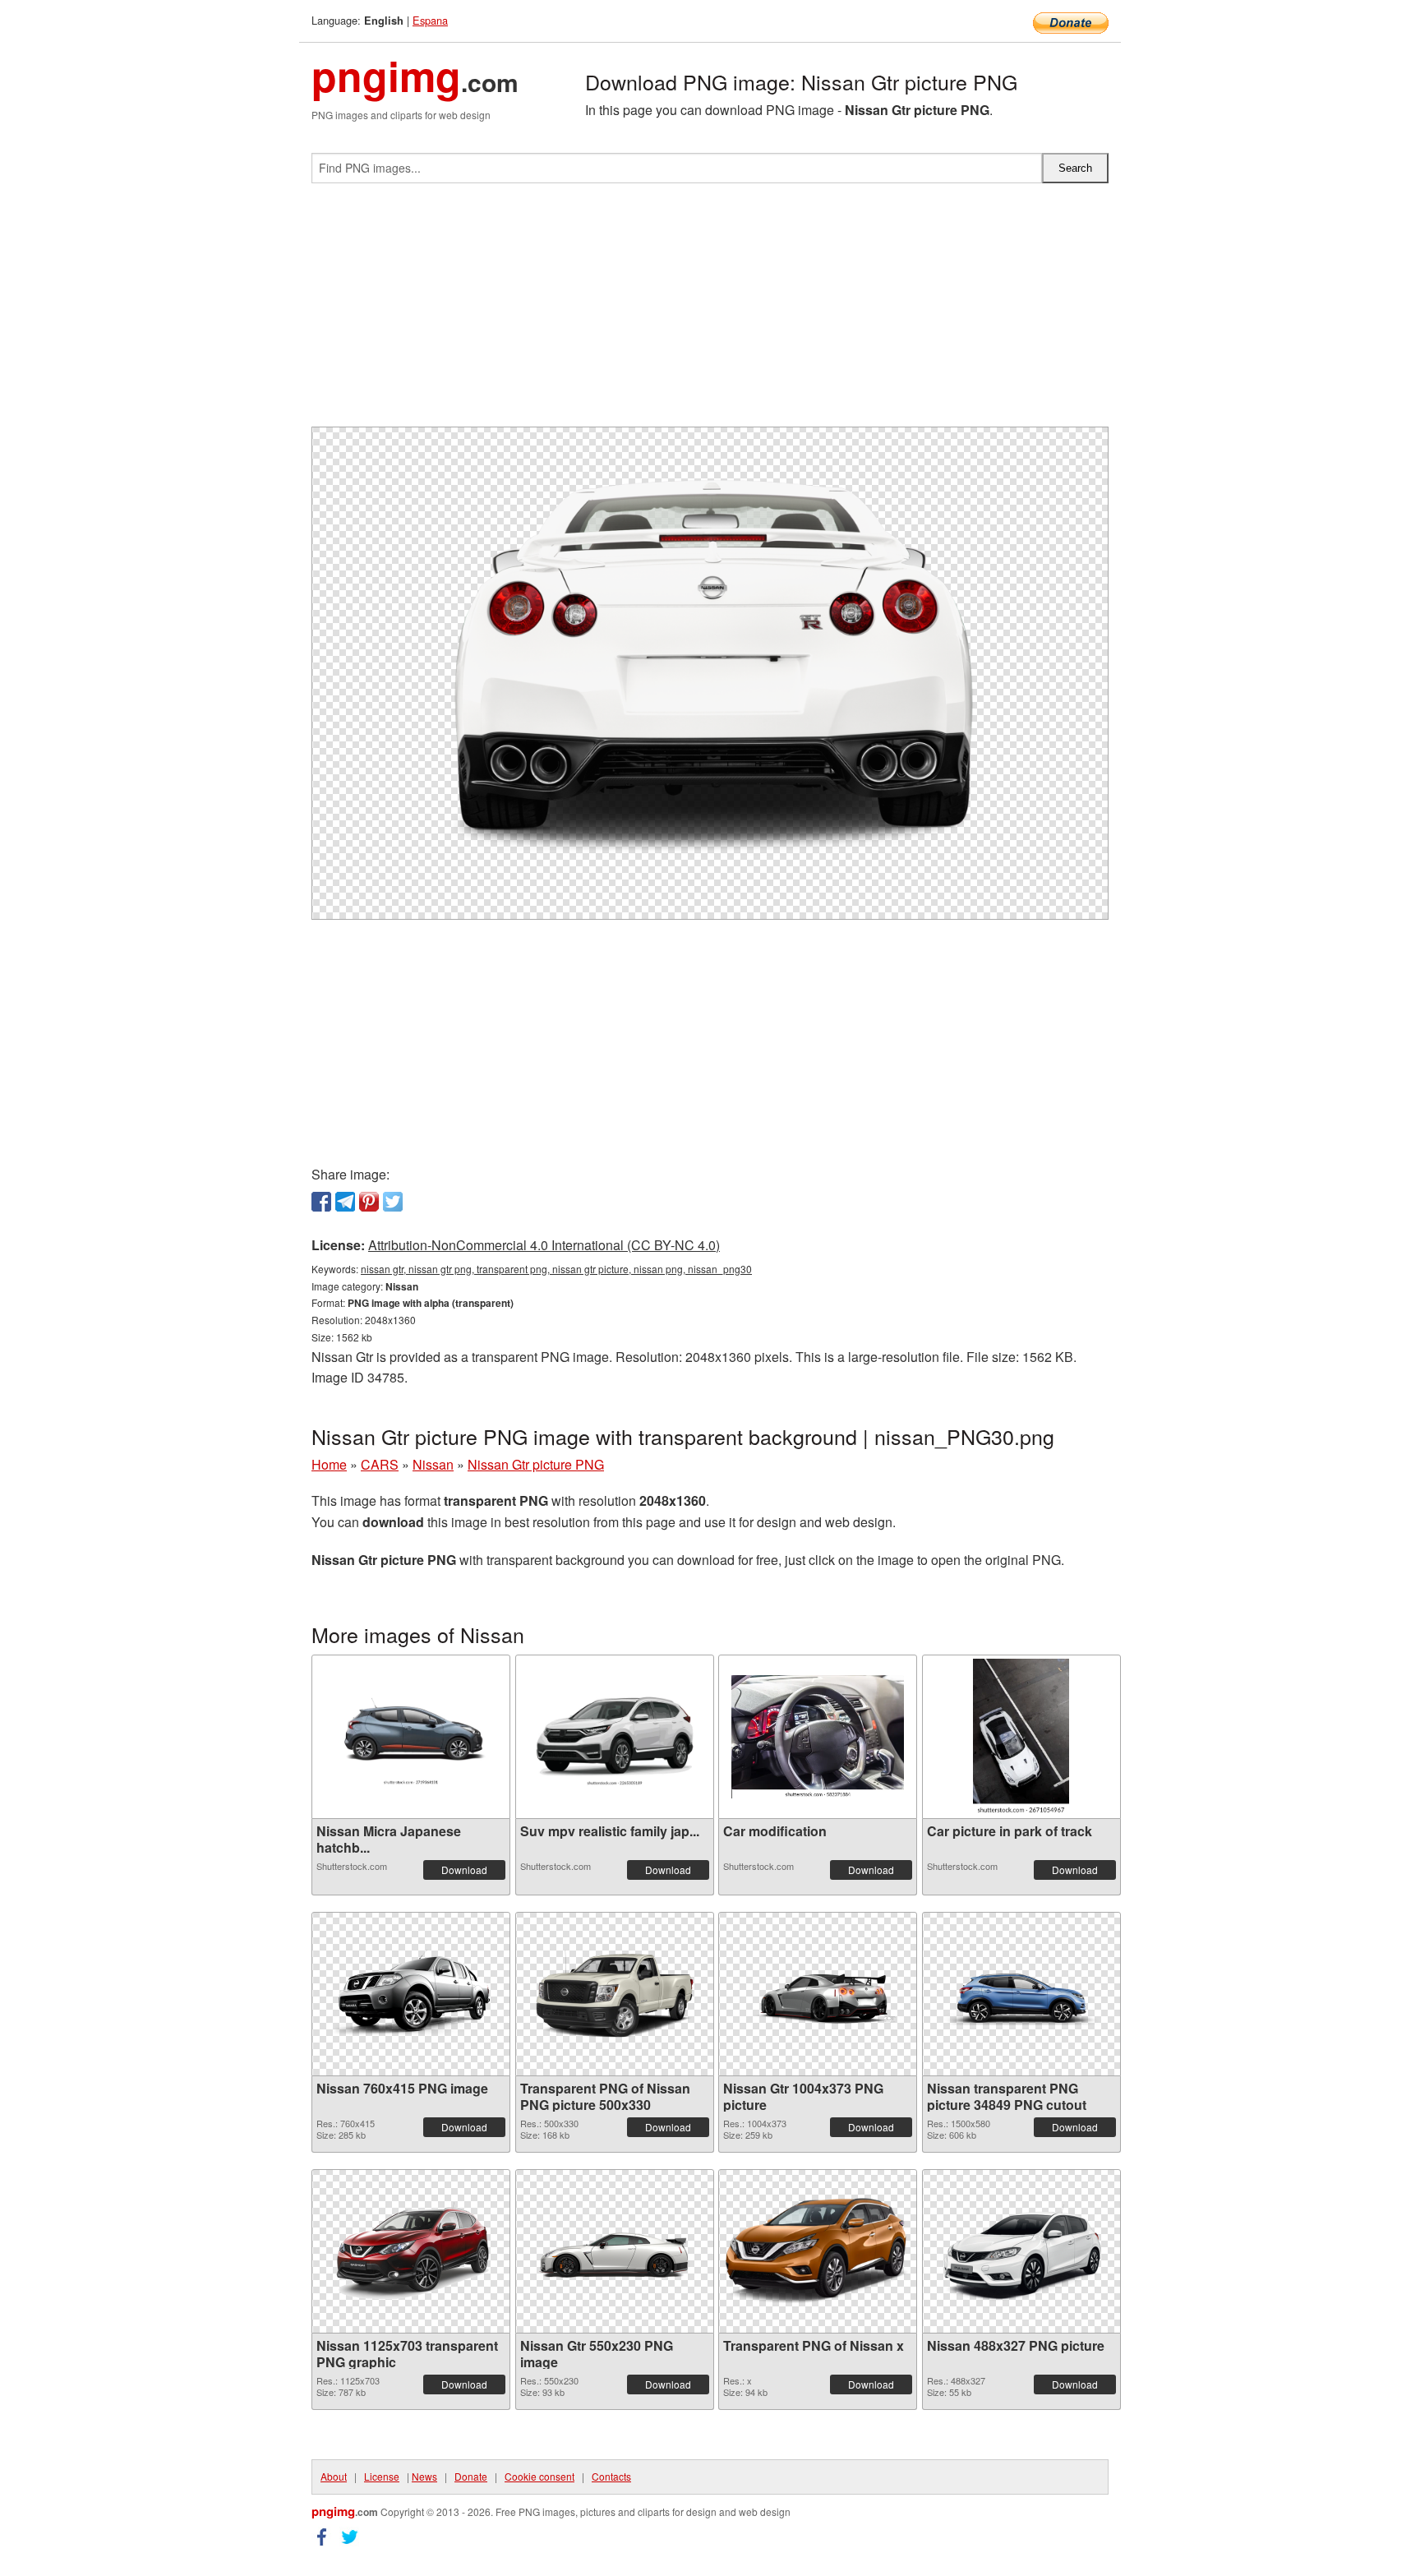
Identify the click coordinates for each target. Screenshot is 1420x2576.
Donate (471, 2476)
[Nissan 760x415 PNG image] (411, 1994)
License (382, 2476)
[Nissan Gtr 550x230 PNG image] (615, 2251)
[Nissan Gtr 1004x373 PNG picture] (818, 1994)
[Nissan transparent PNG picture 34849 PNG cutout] (1021, 1994)
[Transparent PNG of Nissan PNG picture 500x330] (615, 1994)
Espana (430, 20)
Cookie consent (539, 2476)
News (424, 2476)
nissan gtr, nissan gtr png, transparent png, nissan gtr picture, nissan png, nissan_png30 (556, 1269)
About (334, 2476)
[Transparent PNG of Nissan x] (818, 2252)
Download (464, 1870)
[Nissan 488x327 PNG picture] (1021, 2251)
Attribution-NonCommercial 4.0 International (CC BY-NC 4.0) (544, 1245)
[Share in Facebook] (321, 1202)
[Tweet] (393, 1202)
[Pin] (369, 1202)
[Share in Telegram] (345, 1202)
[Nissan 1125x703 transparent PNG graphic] (411, 2251)
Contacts (611, 2476)
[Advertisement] (710, 312)
